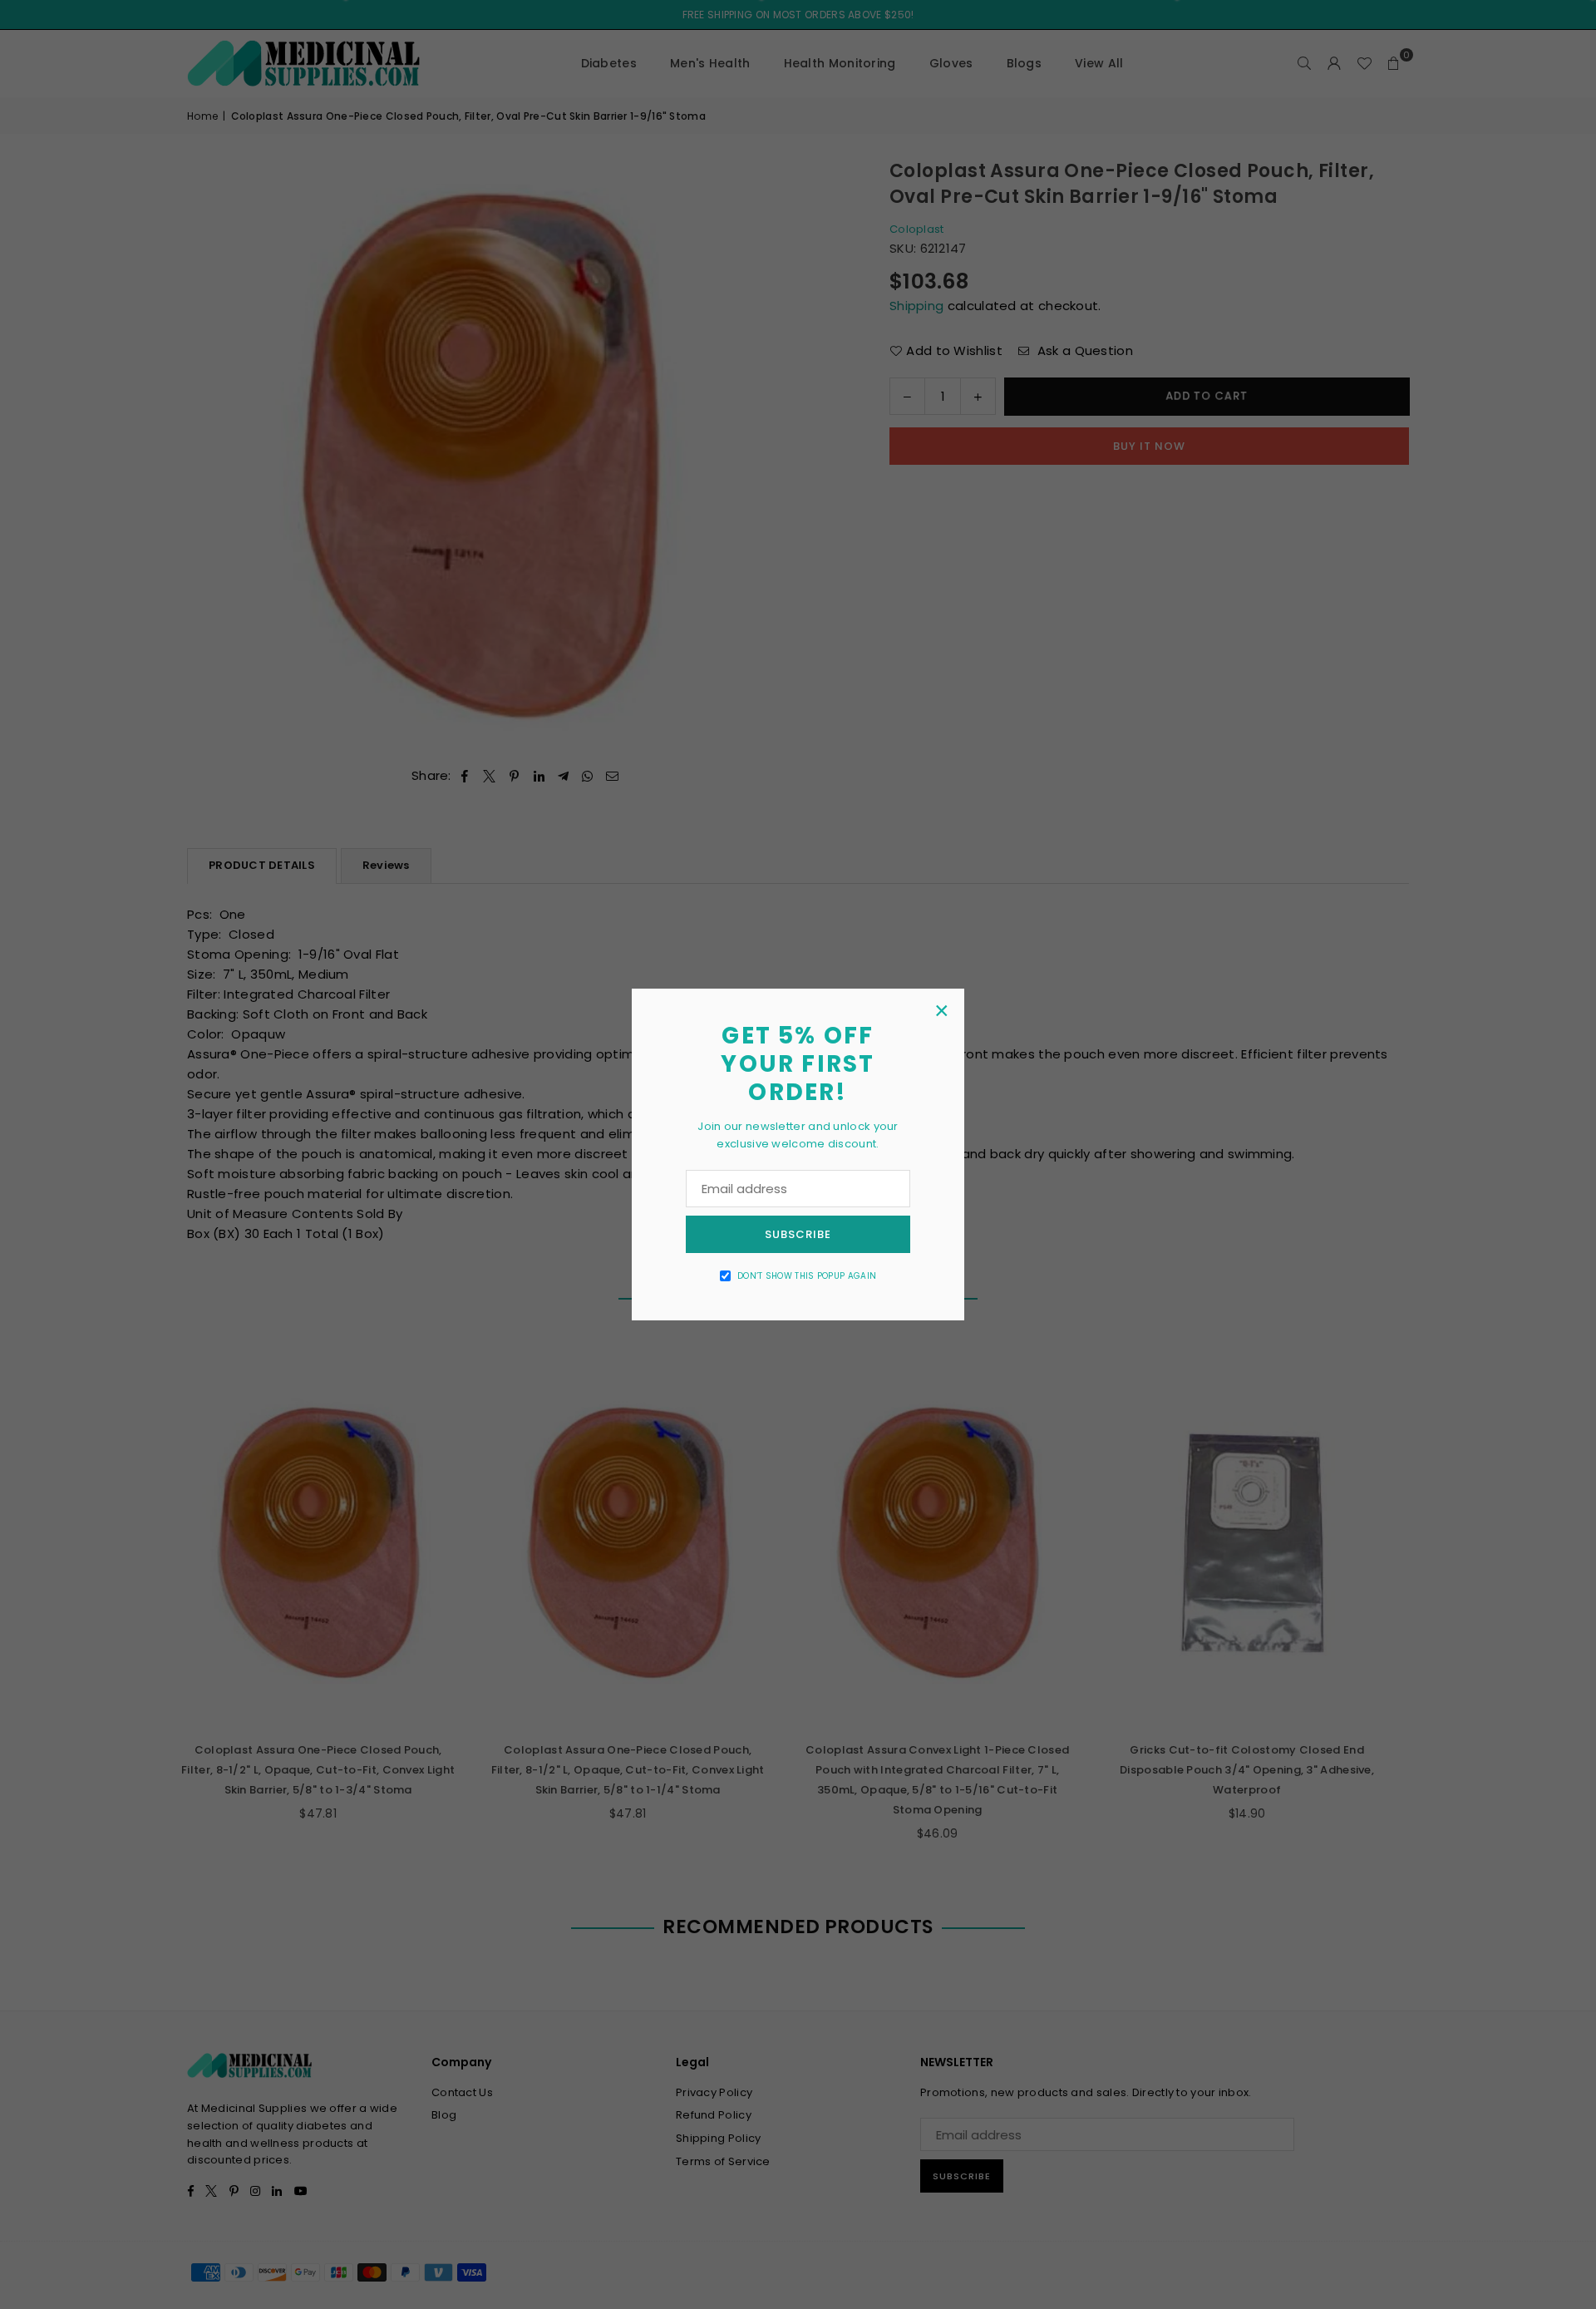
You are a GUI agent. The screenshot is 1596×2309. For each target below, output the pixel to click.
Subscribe (798, 1234)
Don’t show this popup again (807, 1276)
